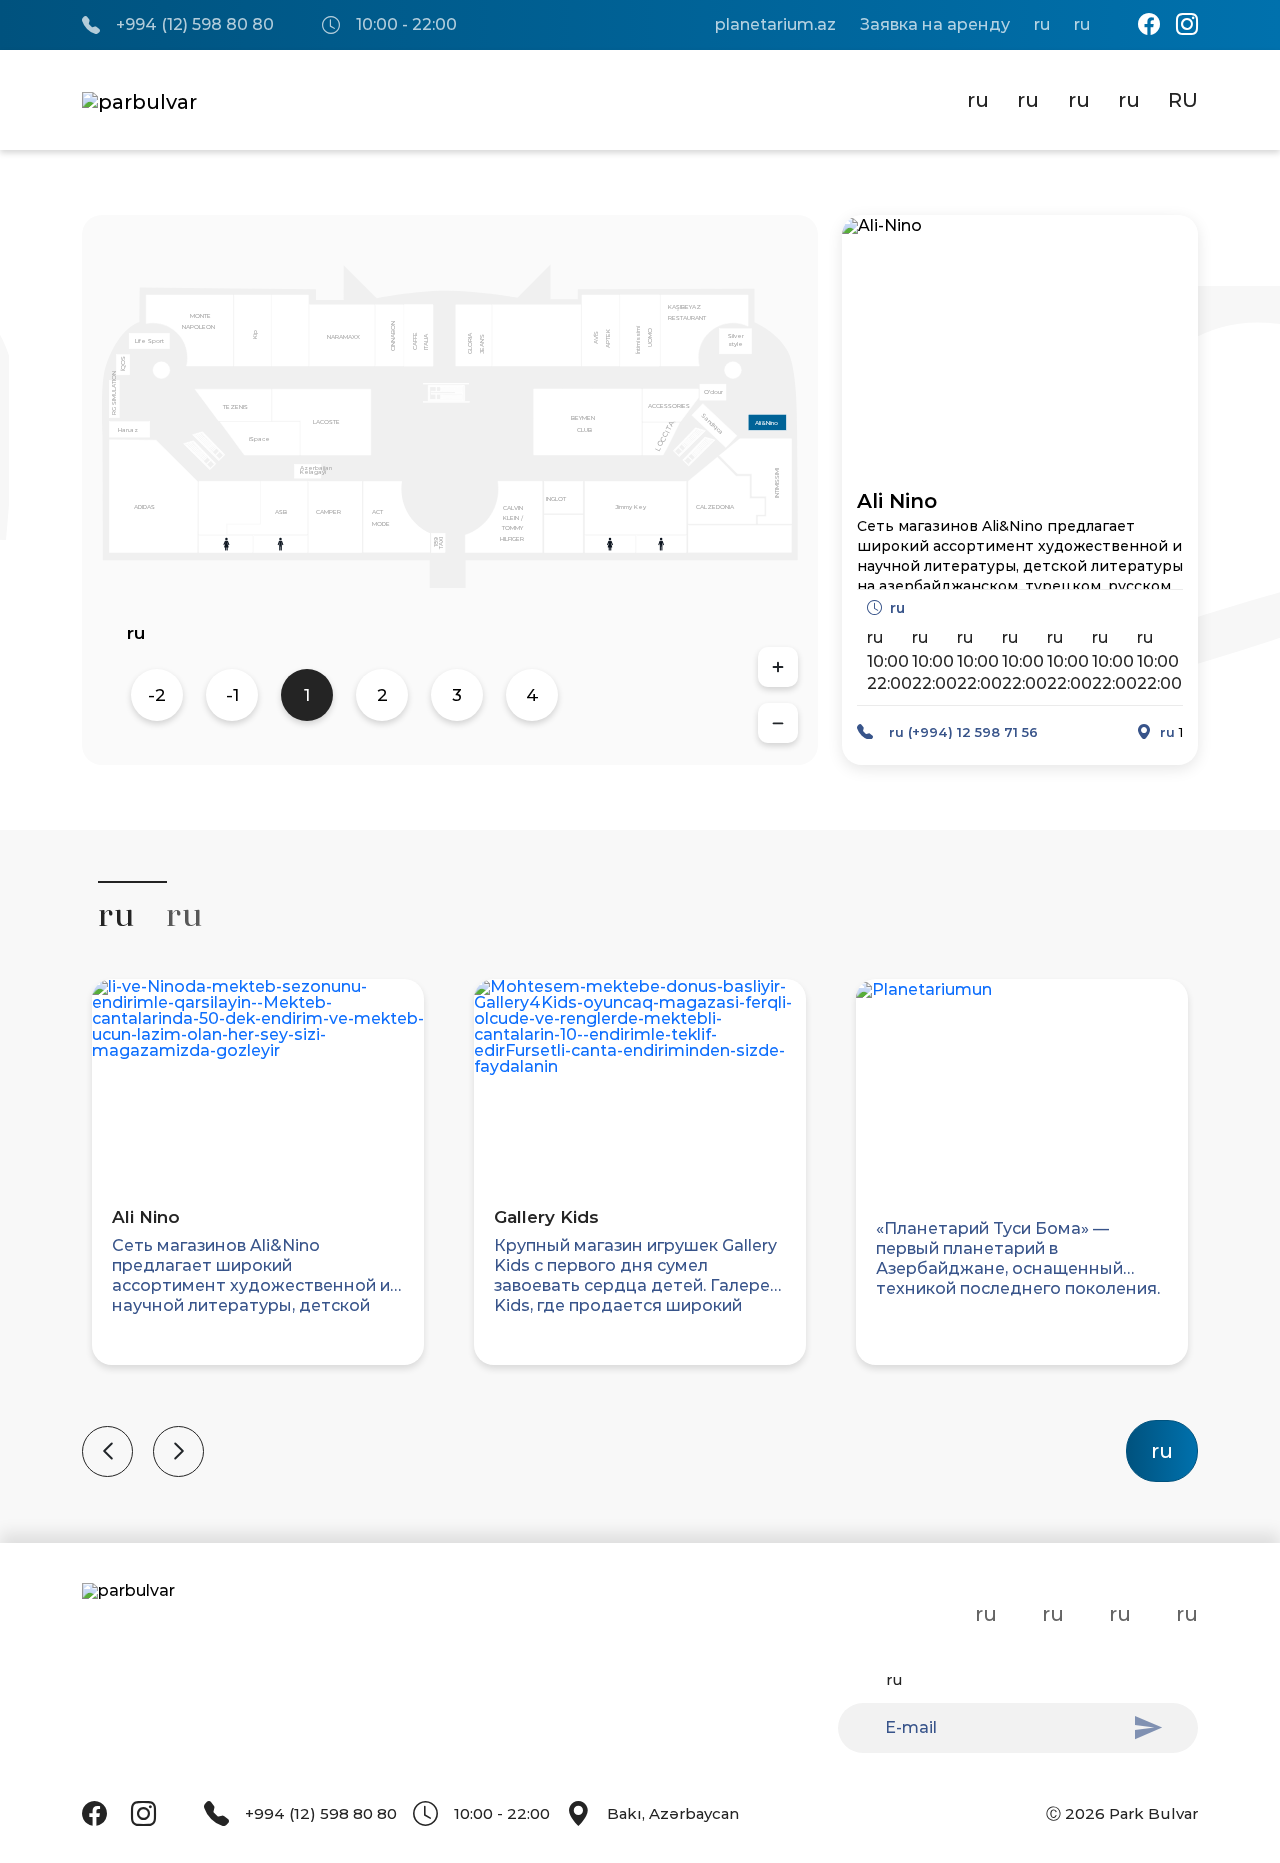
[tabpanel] (640, 1218)
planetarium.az (775, 25)
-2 (157, 695)
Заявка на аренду (935, 25)
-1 (232, 695)
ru (1042, 25)
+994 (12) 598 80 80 (195, 25)
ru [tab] (116, 915)
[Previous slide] (107, 1451)
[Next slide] (178, 1451)
